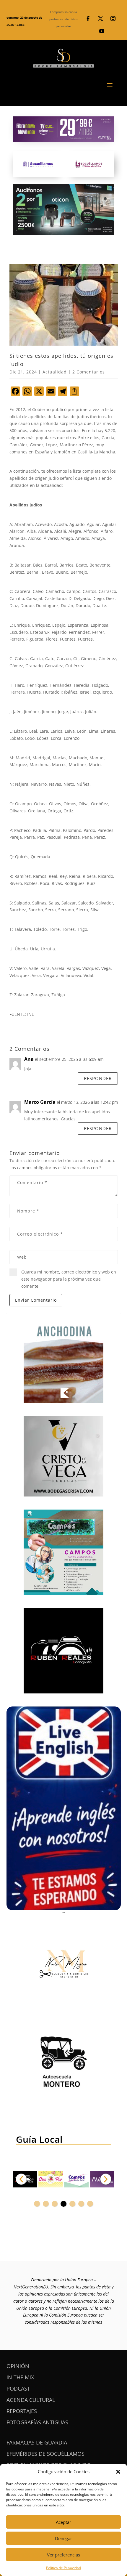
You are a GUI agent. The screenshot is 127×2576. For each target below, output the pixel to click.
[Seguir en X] (100, 19)
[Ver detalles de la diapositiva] (51, 2179)
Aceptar (63, 2522)
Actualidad (55, 372)
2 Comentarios (89, 372)
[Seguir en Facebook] (88, 19)
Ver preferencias (63, 2555)
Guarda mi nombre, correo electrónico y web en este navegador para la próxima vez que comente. (69, 1279)
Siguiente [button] (106, 2179)
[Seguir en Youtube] (102, 31)
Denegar (63, 2538)
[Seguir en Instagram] (113, 19)
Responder (98, 1078)
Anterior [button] (21, 2179)
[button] (118, 2472)
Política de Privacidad (63, 2568)
